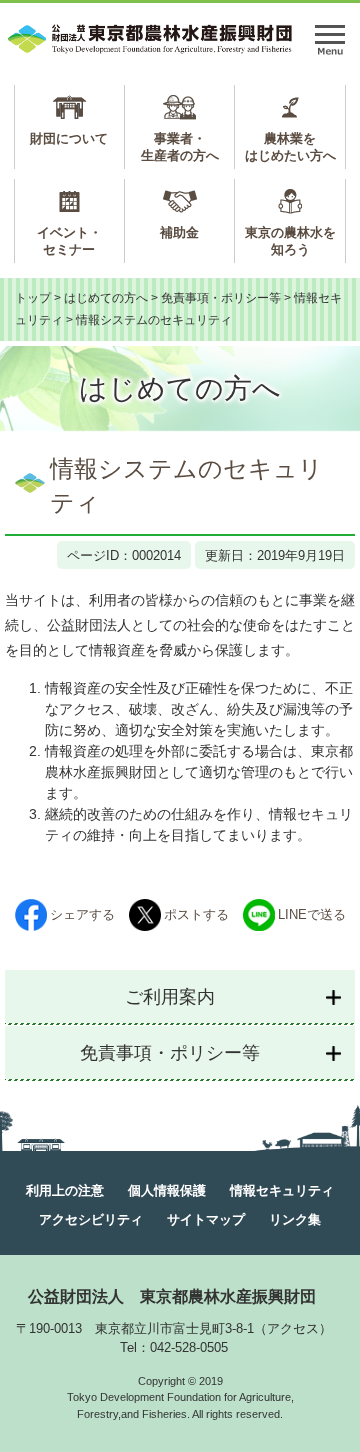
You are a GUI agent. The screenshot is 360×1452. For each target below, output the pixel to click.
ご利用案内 (170, 997)
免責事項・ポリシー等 (221, 298)
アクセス (293, 1328)
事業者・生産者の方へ (180, 147)
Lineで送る (312, 914)
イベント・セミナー (69, 241)
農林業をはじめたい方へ (290, 147)
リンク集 (295, 1219)
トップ (33, 298)
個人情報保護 (167, 1190)
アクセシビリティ (91, 1219)
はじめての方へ (106, 298)
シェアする (82, 914)
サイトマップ (206, 1219)
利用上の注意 (65, 1190)
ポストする (196, 914)
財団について (69, 138)
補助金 (179, 232)
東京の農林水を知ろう (290, 241)
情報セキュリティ (282, 1190)
